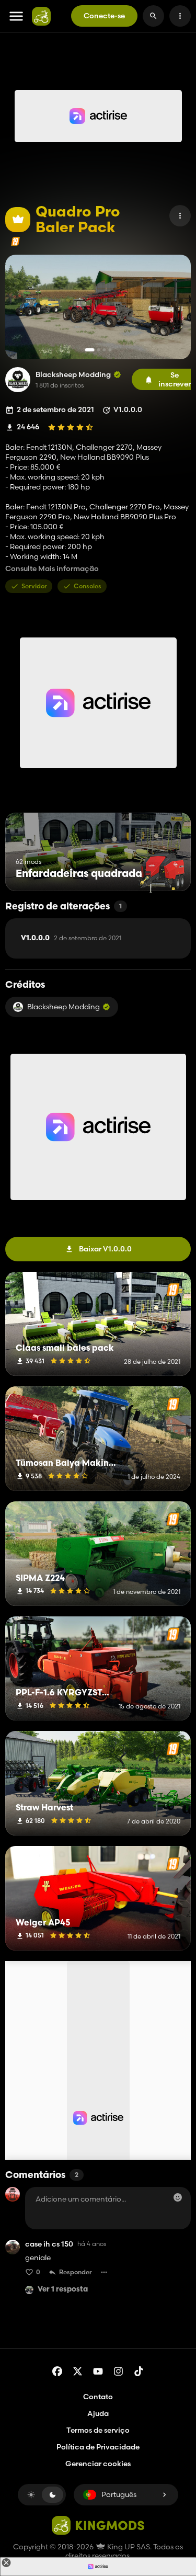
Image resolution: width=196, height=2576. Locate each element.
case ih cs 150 (49, 2244)
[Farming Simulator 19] (15, 241)
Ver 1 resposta (63, 2290)
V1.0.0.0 (71, 938)
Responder (76, 2272)
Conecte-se (104, 16)
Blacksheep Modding (73, 375)
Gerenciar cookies (98, 2464)
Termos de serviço (98, 2430)
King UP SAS (128, 2547)
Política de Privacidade (98, 2447)
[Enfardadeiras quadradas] (163, 871)
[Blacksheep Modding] (18, 380)
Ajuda (98, 2413)
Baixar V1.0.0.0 (105, 1249)
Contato (98, 2397)
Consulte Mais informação (52, 569)
